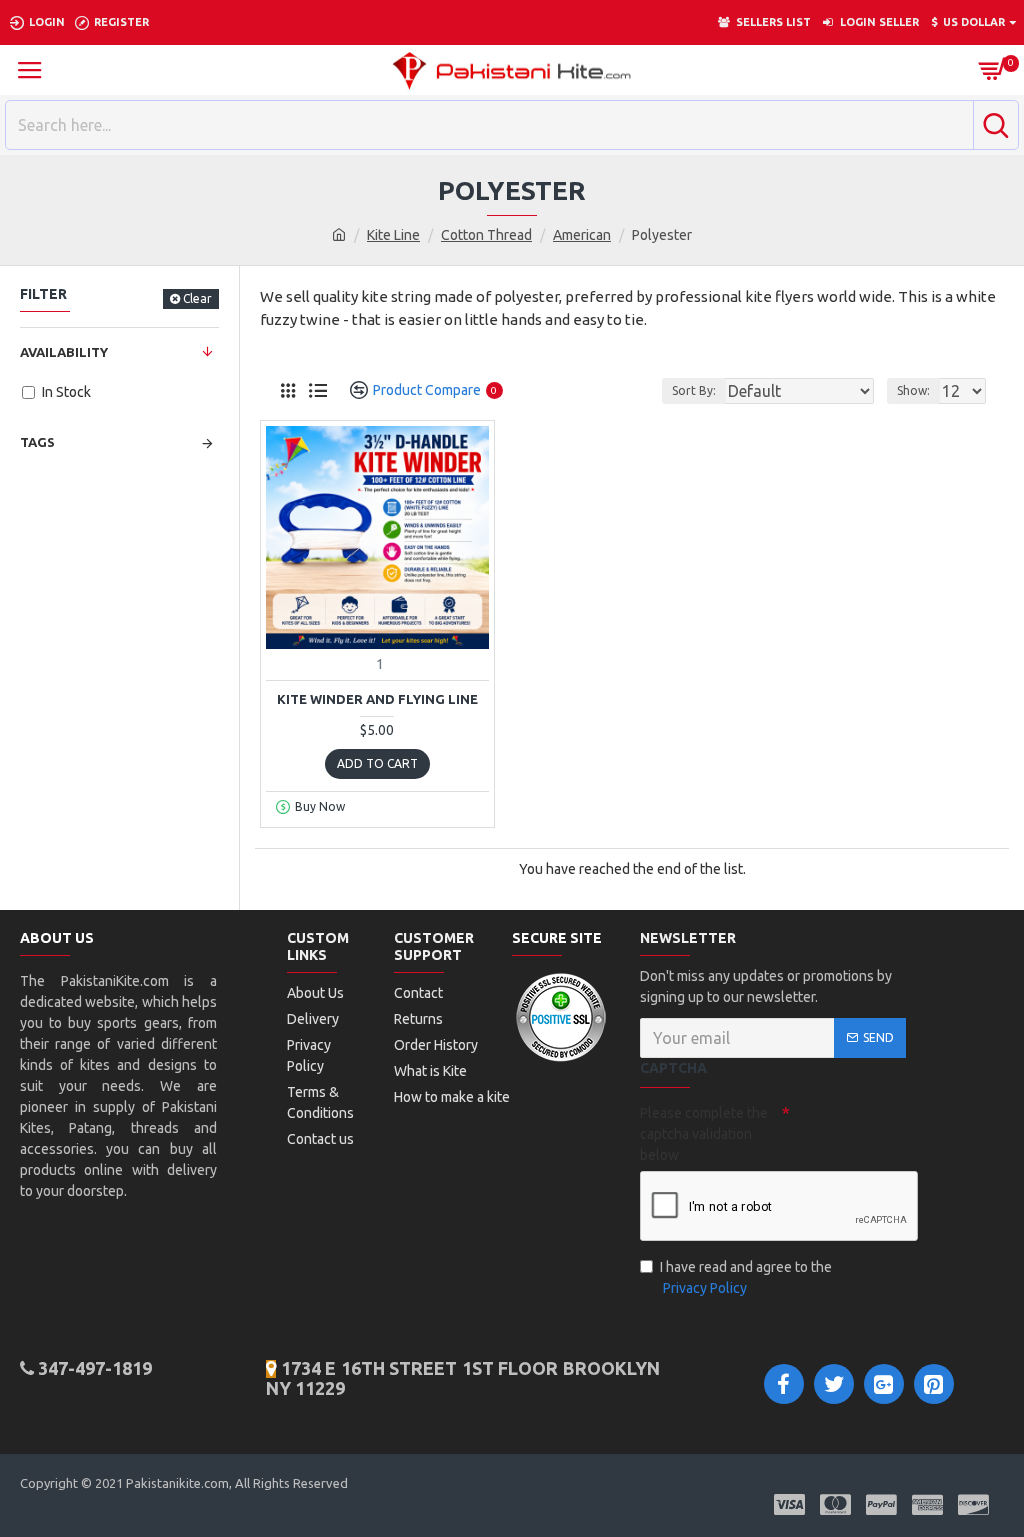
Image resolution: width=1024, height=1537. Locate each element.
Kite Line (393, 235)
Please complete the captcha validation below (704, 1134)
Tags (37, 442)
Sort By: (694, 390)
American (582, 235)
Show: (913, 390)
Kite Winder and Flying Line (377, 699)
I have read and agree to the (746, 1277)
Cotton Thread (486, 235)
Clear (197, 298)
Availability (64, 352)
